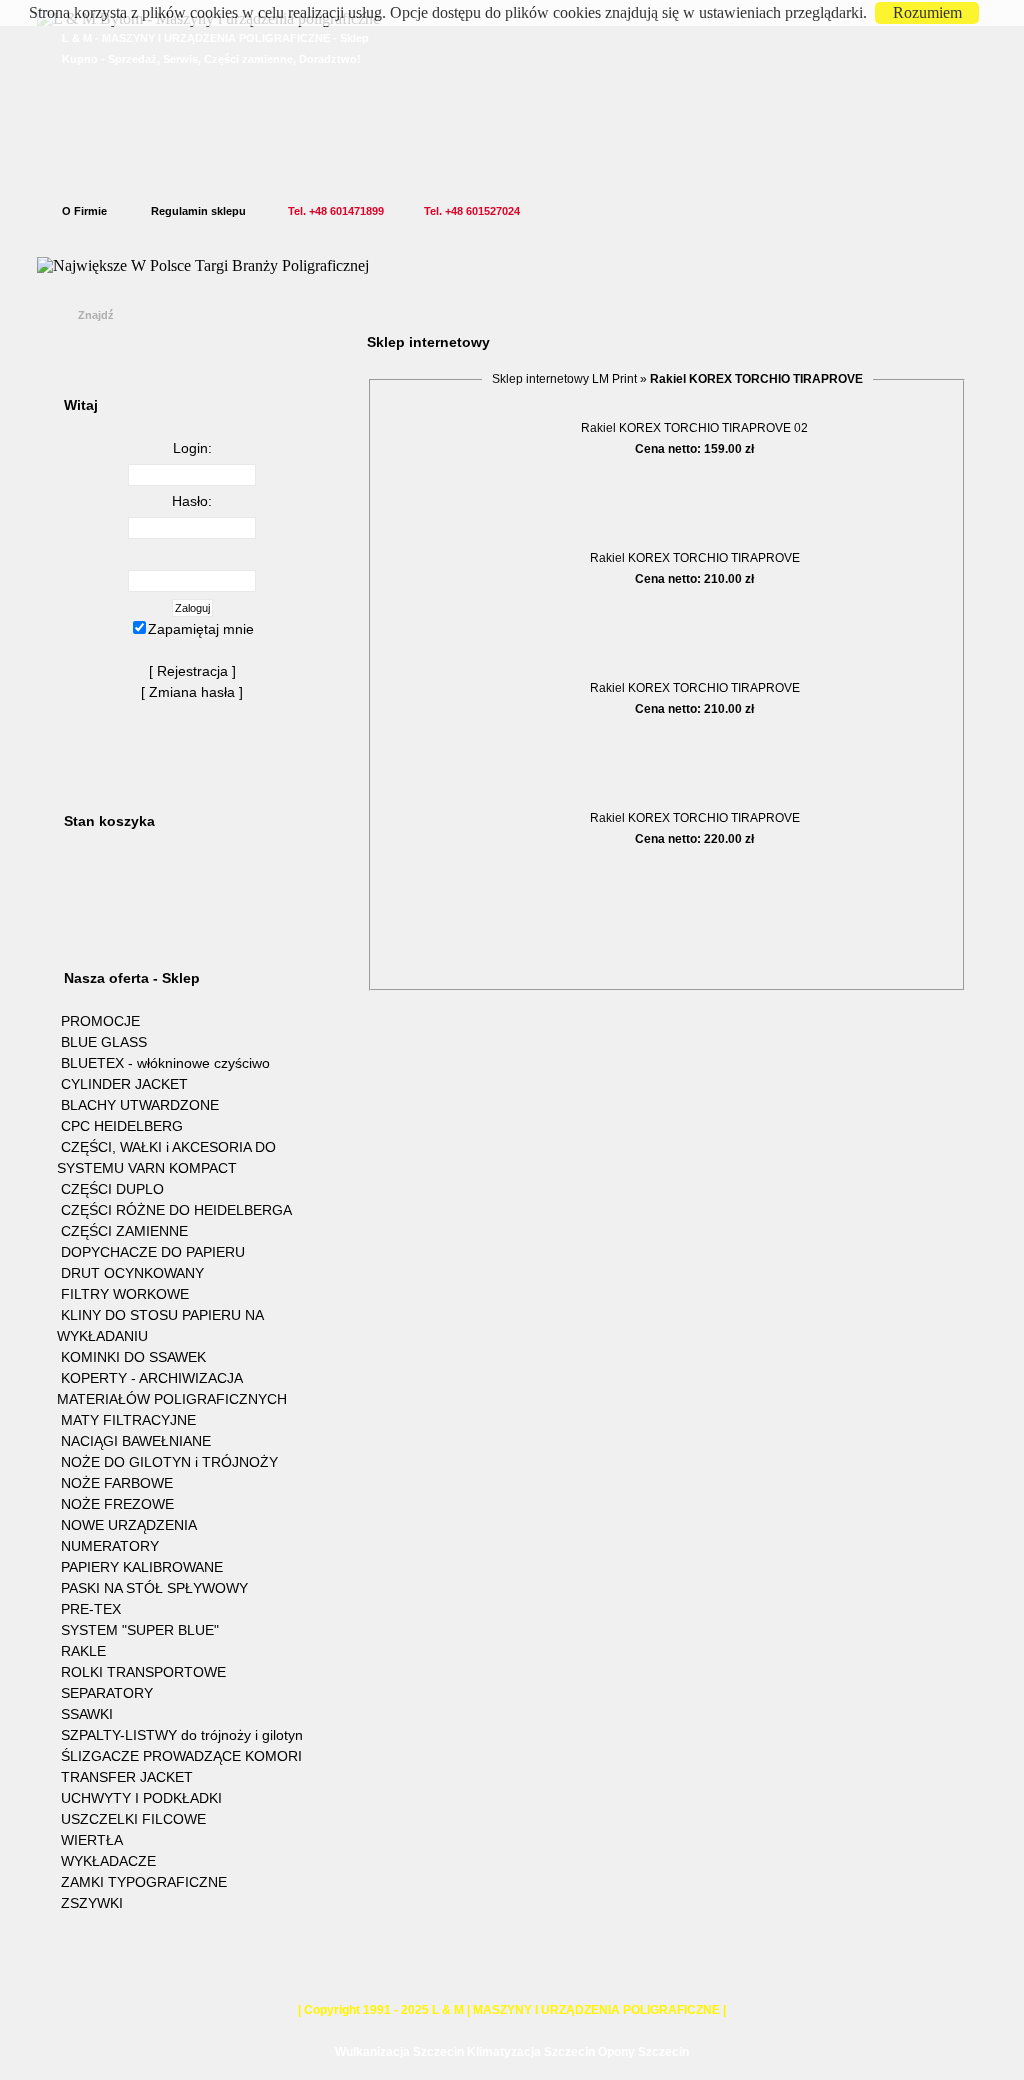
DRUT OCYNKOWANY (132, 1273)
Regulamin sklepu (198, 211)
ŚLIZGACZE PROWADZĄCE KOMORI (181, 1756)
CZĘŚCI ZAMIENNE (124, 1231)
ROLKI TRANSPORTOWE (143, 1672)
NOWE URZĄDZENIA (129, 1525)
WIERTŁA (92, 1840)
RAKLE (83, 1651)
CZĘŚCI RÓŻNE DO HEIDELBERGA (176, 1210)
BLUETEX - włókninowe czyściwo (165, 1063)
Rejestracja (192, 671)
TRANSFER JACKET (127, 1777)
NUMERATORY (110, 1546)
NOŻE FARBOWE (117, 1483)
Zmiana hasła (192, 692)
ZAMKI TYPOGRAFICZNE (144, 1882)
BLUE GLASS (104, 1042)
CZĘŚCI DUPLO (112, 1189)
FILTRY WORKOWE (125, 1294)
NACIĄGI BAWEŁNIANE (136, 1441)
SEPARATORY (107, 1693)
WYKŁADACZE (108, 1861)
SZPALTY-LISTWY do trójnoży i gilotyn (182, 1735)
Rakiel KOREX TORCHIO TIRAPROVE (695, 558)
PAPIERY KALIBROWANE (142, 1567)
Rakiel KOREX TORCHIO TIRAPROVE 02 (694, 428)
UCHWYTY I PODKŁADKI (141, 1798)
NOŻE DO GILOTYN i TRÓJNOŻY (169, 1462)
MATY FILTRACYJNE (128, 1420)
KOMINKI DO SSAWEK (133, 1357)
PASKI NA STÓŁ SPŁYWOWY (154, 1588)
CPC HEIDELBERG (122, 1126)
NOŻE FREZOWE (117, 1504)
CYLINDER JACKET (124, 1084)
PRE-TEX (91, 1609)
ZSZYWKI (92, 1903)
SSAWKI (87, 1714)
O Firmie (84, 211)
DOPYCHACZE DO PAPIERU (153, 1252)
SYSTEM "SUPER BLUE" (140, 1630)
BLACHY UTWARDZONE (140, 1105)
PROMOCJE (100, 1021)
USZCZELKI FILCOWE (133, 1819)
